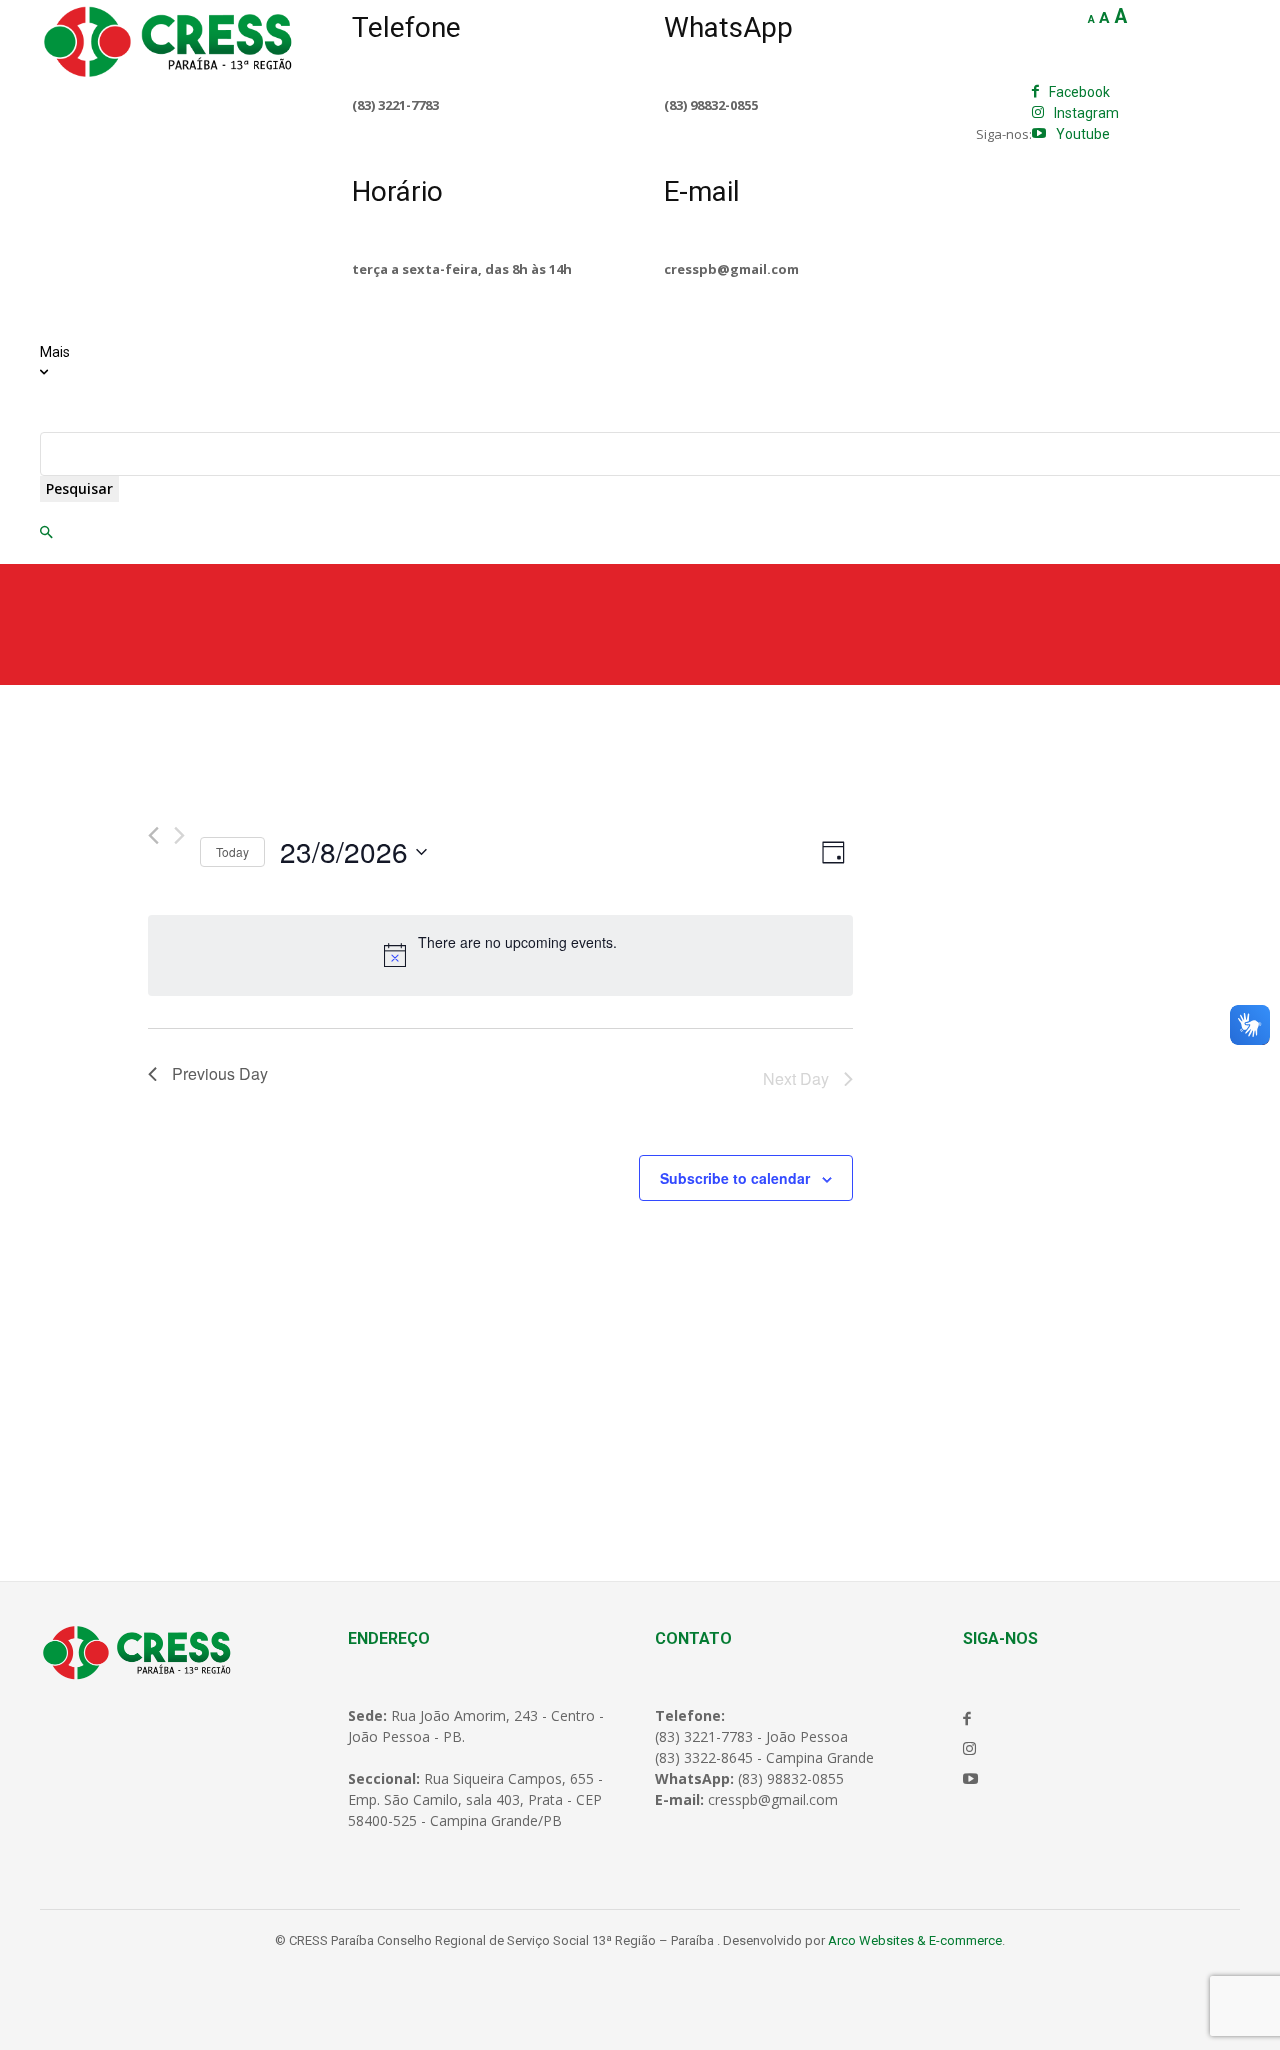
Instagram (1086, 113)
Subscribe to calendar (735, 1178)
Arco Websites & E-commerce (915, 1940)
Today (232, 851)
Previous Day (220, 1073)
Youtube (1083, 134)
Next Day (796, 1078)
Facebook (1079, 92)
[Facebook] (1035, 92)
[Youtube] (1039, 134)
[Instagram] (1038, 113)
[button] (46, 533)
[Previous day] (153, 835)
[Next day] (179, 835)
